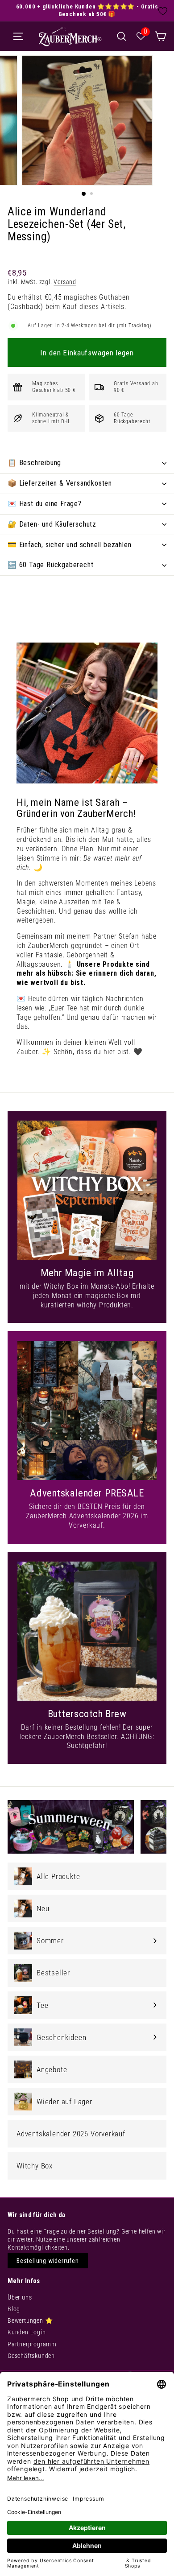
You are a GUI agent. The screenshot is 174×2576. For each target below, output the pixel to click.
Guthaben (114, 297)
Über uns (20, 2297)
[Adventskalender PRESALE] (87, 1410)
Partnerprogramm (32, 2344)
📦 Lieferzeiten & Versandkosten (60, 483)
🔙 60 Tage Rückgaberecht (50, 565)
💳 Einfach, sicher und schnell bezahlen (69, 545)
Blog (14, 2309)
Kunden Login (27, 2332)
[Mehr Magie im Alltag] (87, 1190)
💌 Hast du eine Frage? (45, 504)
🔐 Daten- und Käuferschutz (52, 524)
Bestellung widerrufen (48, 2261)
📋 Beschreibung (34, 463)
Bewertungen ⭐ (30, 2320)
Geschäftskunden (31, 2356)
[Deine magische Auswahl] (160, 36)
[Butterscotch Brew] (87, 1631)
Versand (65, 282)
